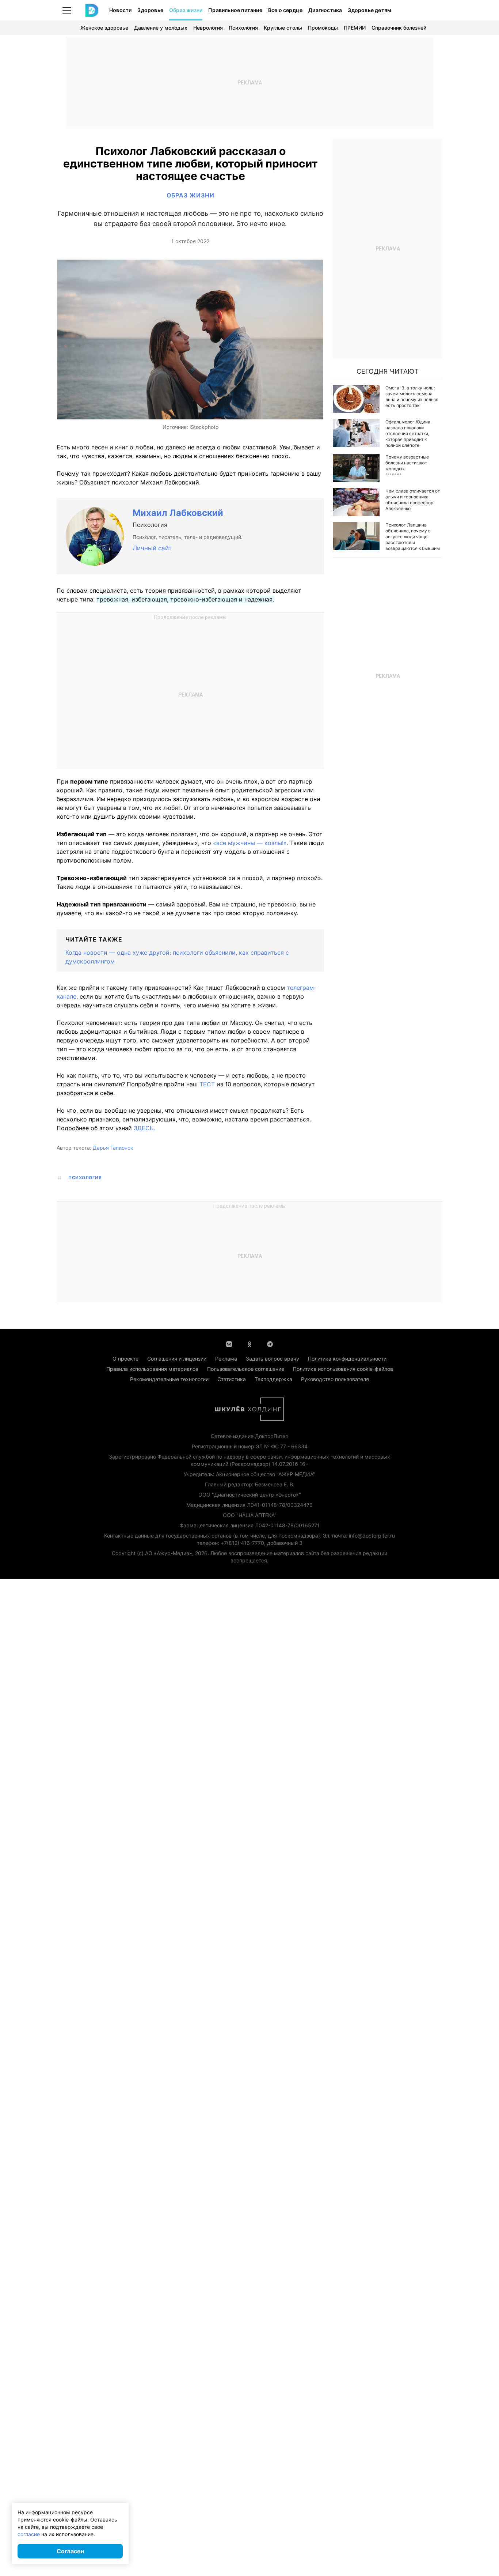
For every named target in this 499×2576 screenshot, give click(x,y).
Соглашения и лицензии (177, 1359)
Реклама (226, 1359)
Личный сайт (152, 548)
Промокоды (323, 28)
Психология (243, 28)
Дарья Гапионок (113, 1148)
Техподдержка (273, 1379)
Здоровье (150, 10)
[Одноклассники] (249, 1343)
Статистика (232, 1379)
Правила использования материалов (152, 1369)
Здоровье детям (370, 10)
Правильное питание (235, 10)
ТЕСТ (207, 1084)
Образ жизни (186, 10)
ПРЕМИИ (355, 28)
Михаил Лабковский (178, 513)
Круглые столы (283, 28)
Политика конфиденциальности (347, 1359)
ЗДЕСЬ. (144, 1128)
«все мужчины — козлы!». (251, 843)
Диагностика (325, 10)
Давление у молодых (161, 28)
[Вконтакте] (229, 1343)
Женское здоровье (104, 28)
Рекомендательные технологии (169, 1379)
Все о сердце (285, 10)
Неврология (208, 28)
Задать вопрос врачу (273, 1359)
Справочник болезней (399, 28)
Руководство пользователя (335, 1379)
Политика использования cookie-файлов (343, 1369)
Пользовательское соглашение (246, 1369)
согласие (29, 2534)
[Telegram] (270, 1343)
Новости (120, 10)
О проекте (125, 1359)
